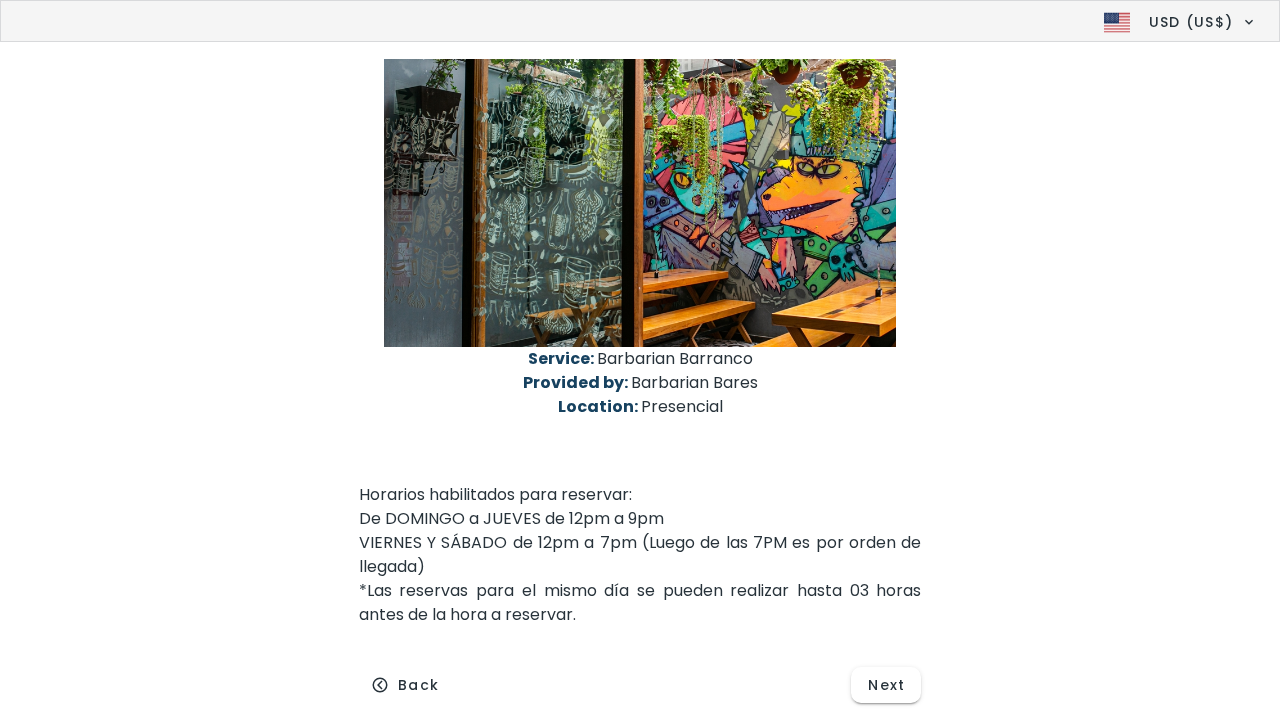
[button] (1176, 22)
